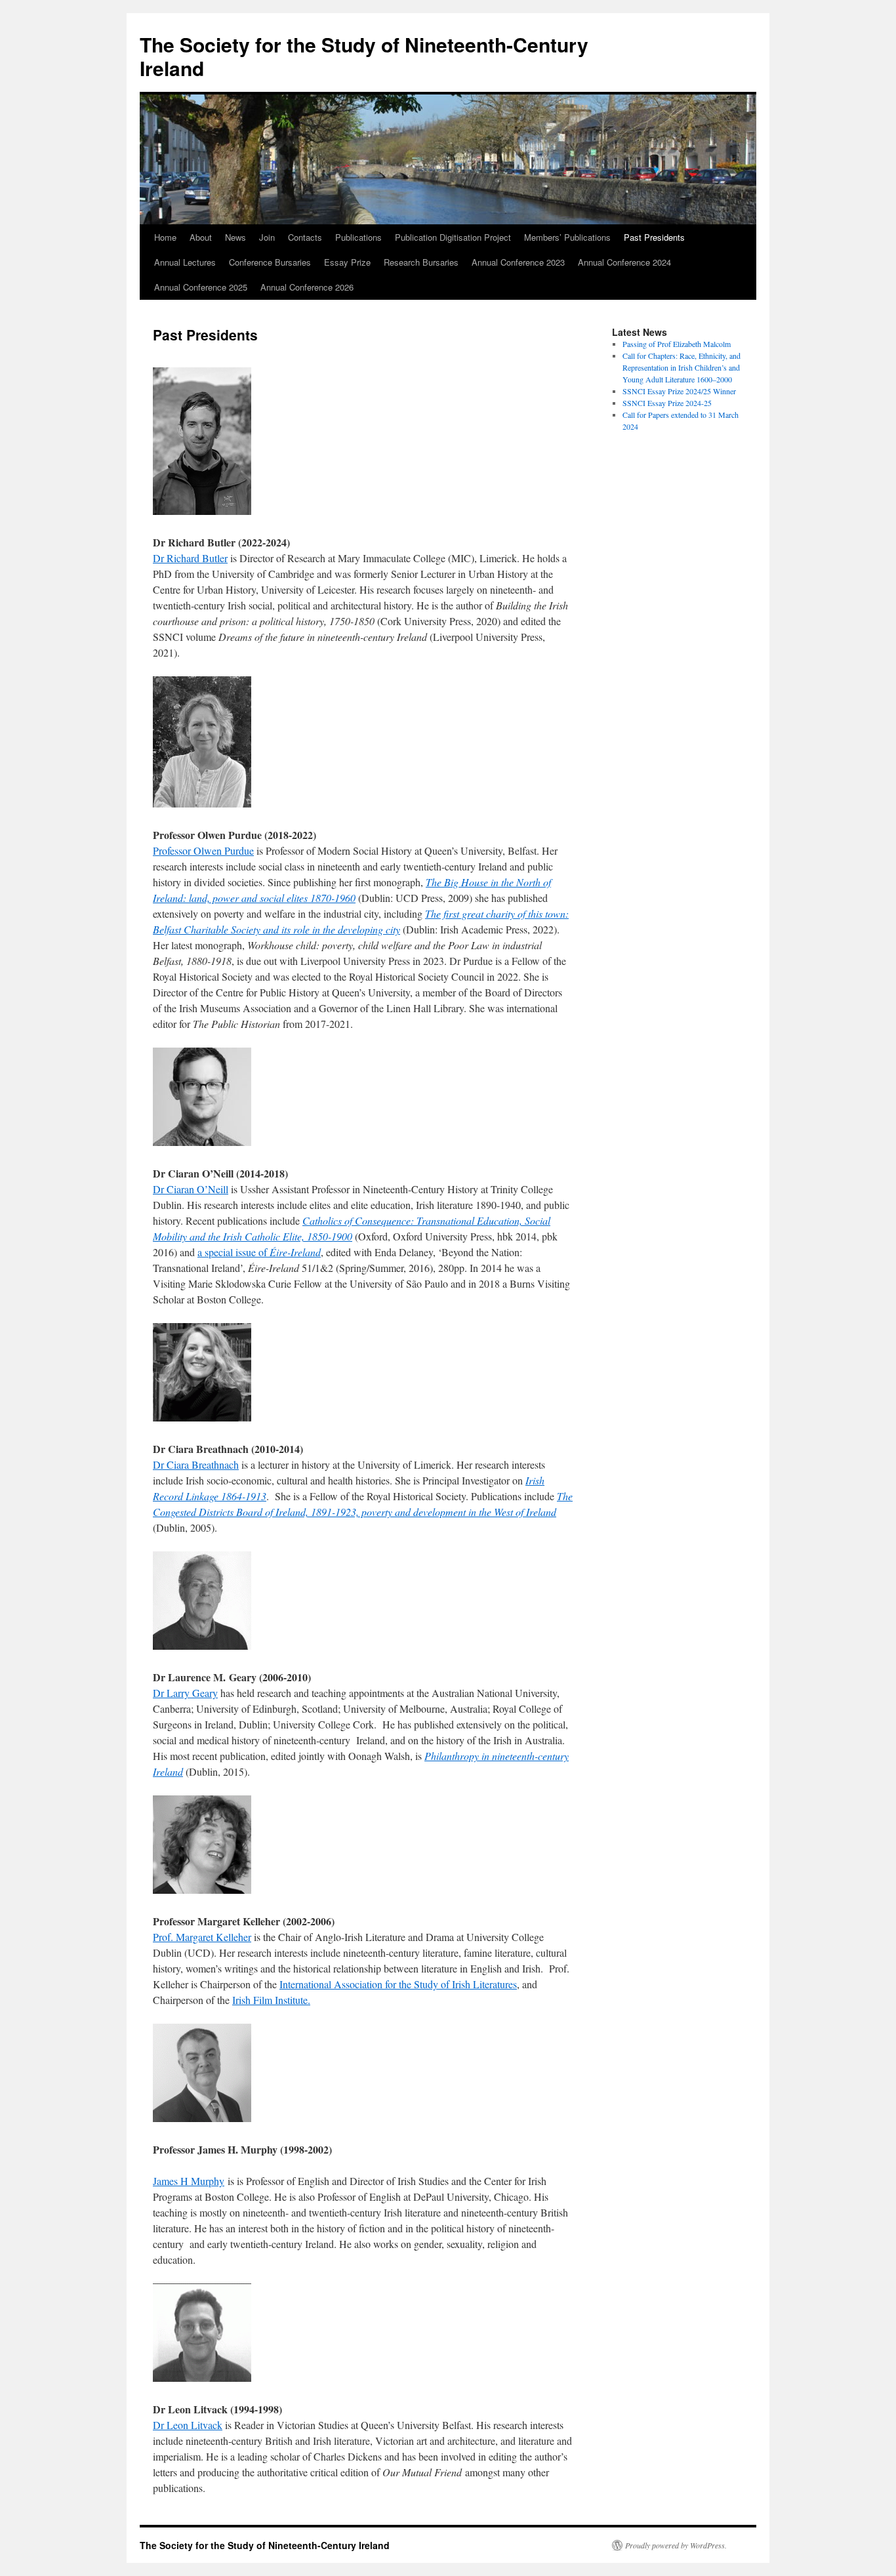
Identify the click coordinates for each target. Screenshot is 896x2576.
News (235, 237)
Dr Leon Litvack (188, 2425)
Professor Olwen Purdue (203, 850)
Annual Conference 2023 (518, 262)
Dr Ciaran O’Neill (191, 1189)
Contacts (305, 237)
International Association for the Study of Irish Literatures (398, 1984)
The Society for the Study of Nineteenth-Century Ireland (364, 56)
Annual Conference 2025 (201, 287)
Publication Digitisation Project (453, 237)
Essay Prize (347, 262)
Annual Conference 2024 (624, 262)
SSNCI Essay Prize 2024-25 (667, 403)
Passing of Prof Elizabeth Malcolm (677, 344)
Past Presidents (654, 237)
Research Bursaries (421, 262)
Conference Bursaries (270, 262)
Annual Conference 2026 (307, 287)
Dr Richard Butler (190, 558)
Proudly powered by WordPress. (676, 2545)
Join (267, 237)
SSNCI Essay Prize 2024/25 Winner (679, 391)
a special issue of (259, 1252)
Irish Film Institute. (271, 2000)
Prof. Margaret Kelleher (202, 1937)
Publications (358, 237)
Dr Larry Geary (185, 1693)
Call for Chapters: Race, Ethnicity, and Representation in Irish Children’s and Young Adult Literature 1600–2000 (682, 367)
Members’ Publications (567, 237)
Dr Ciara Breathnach (196, 1464)
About (201, 237)
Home (165, 237)
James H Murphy (189, 2181)
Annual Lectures (185, 262)
